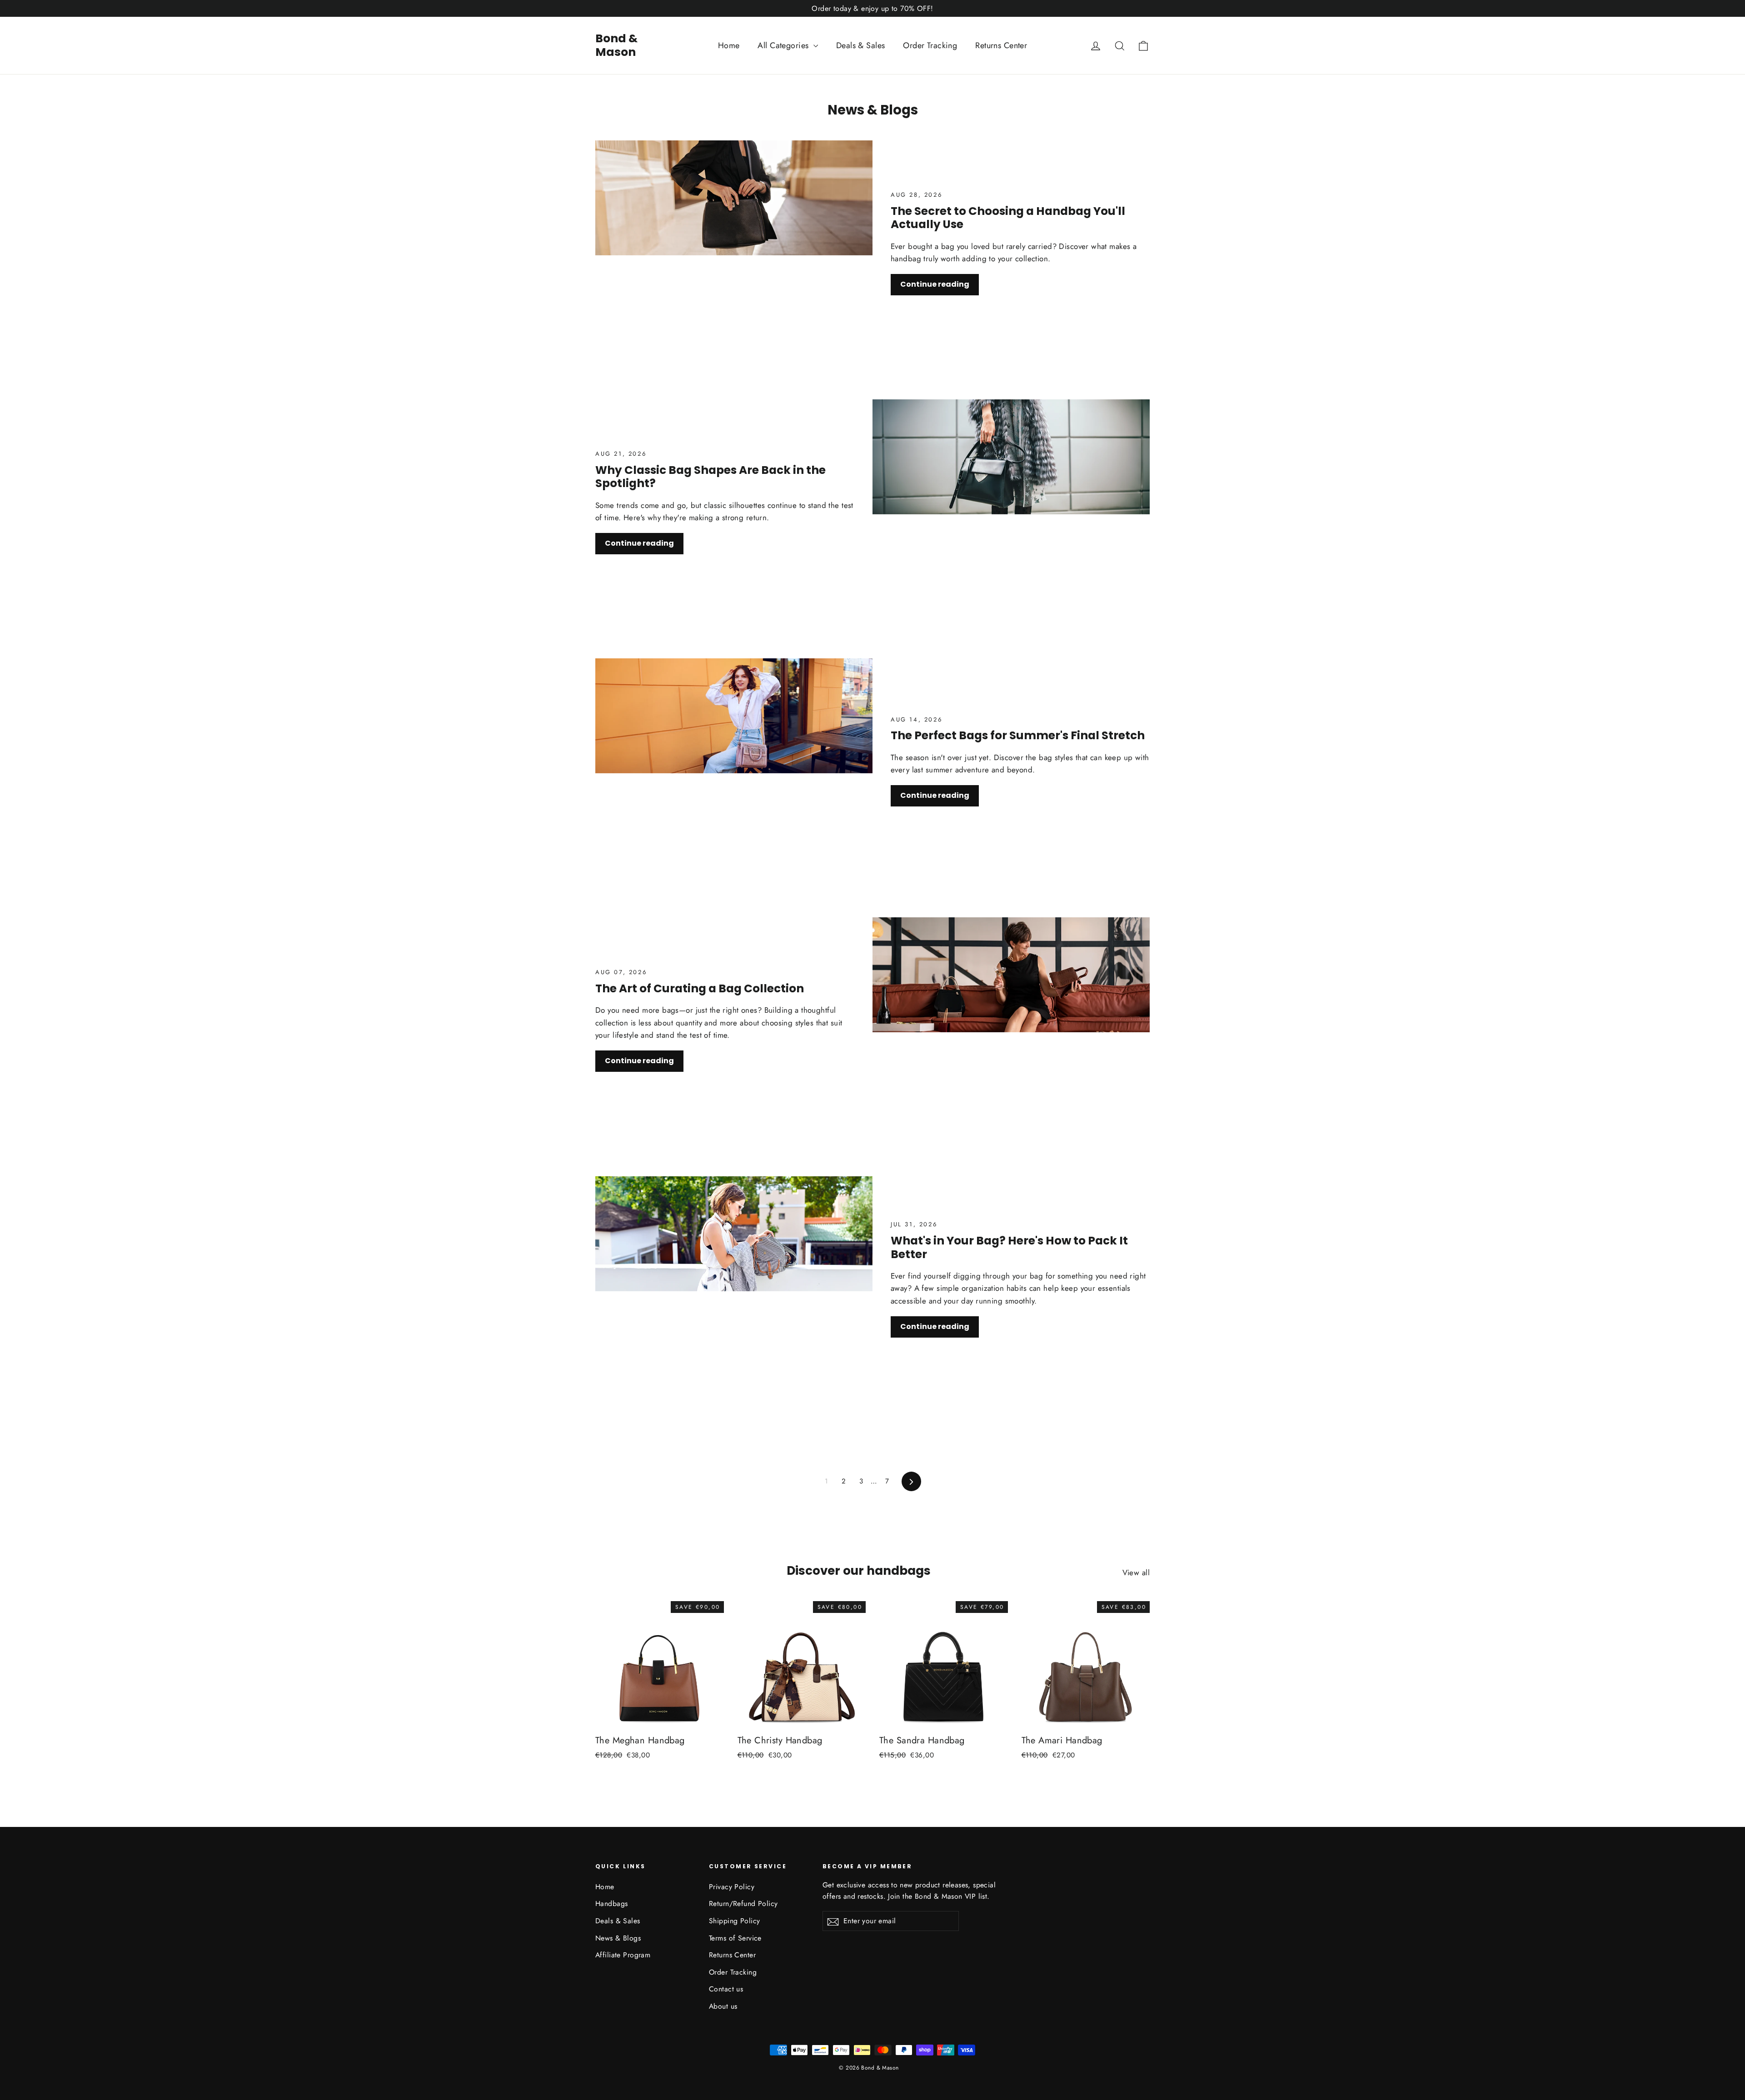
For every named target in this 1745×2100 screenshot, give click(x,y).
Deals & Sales (861, 45)
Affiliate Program (623, 1955)
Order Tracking (930, 45)
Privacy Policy (732, 1887)
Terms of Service (735, 1938)
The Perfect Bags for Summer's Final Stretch (1018, 735)
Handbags (611, 1903)
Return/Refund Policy (743, 1903)
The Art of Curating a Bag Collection (700, 988)
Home (729, 45)
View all (1136, 1573)
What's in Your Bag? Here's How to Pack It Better (1009, 1247)
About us (723, 2006)
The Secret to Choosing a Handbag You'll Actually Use (1008, 218)
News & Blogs (618, 1938)
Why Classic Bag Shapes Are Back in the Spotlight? (710, 477)
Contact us (726, 1989)
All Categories (784, 45)
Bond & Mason (616, 45)
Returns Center (1001, 45)
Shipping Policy (734, 1921)
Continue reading (935, 284)
